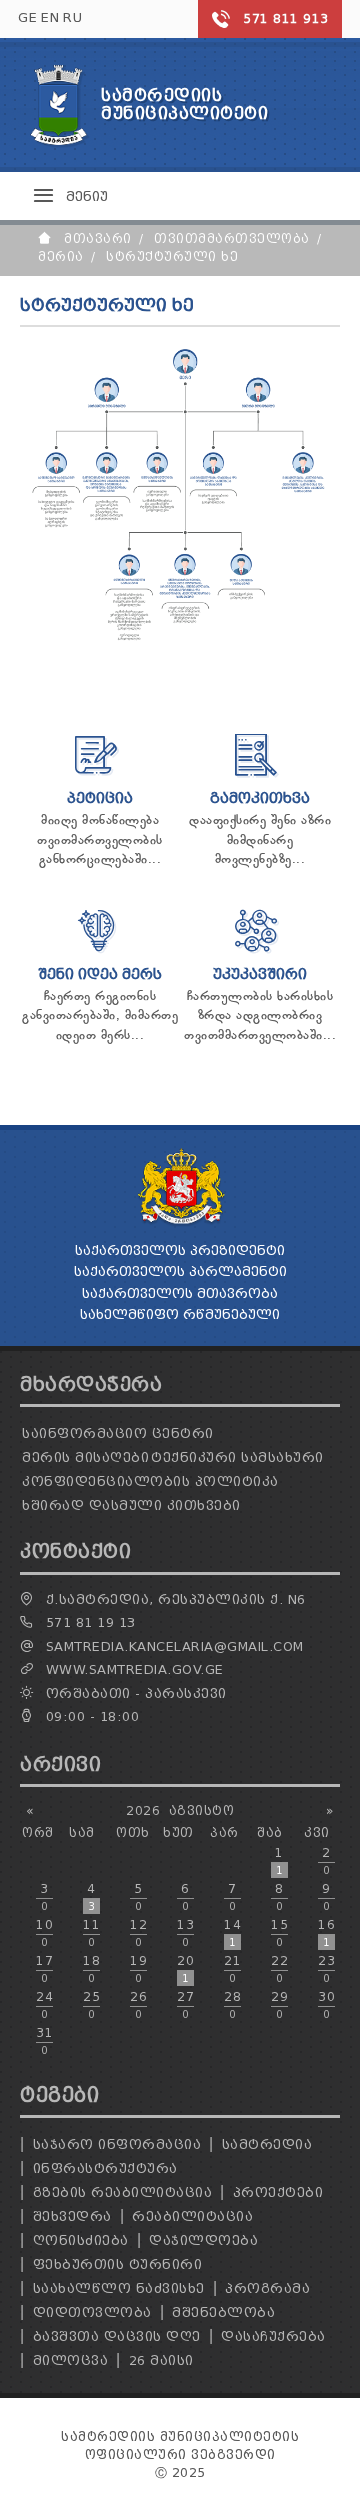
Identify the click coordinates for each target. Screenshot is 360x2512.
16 (326, 1933)
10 (44, 1933)
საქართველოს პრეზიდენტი (180, 1250)
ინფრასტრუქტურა (105, 2168)
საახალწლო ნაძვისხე (119, 2288)
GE (27, 17)
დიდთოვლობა (92, 2312)
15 (279, 1933)
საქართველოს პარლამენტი (180, 1271)
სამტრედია (267, 2144)
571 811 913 (286, 18)
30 (326, 2005)
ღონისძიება (81, 2240)
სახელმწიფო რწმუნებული (180, 1314)
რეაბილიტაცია (192, 2216)
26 (138, 2005)
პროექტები (278, 2192)
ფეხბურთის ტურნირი (118, 2264)
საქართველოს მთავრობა (180, 1293)
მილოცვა (71, 2360)
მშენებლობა (223, 2312)
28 (232, 2005)
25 (91, 2005)
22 (279, 1969)
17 (44, 1969)
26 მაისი (161, 2360)
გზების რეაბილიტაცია (123, 2192)
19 (138, 1969)
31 (44, 2041)
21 (232, 1969)
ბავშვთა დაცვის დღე (117, 2336)
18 (91, 1969)
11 (91, 1933)
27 (185, 2005)
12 (138, 1933)
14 (232, 1933)
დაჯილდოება (203, 2240)
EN (50, 17)
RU (72, 17)
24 (44, 2005)
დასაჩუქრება (273, 2336)
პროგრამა (267, 2288)
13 (185, 1933)
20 (185, 1969)
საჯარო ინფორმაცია (117, 2144)
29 (279, 2005)
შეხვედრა (72, 2216)
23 (326, 1969)
